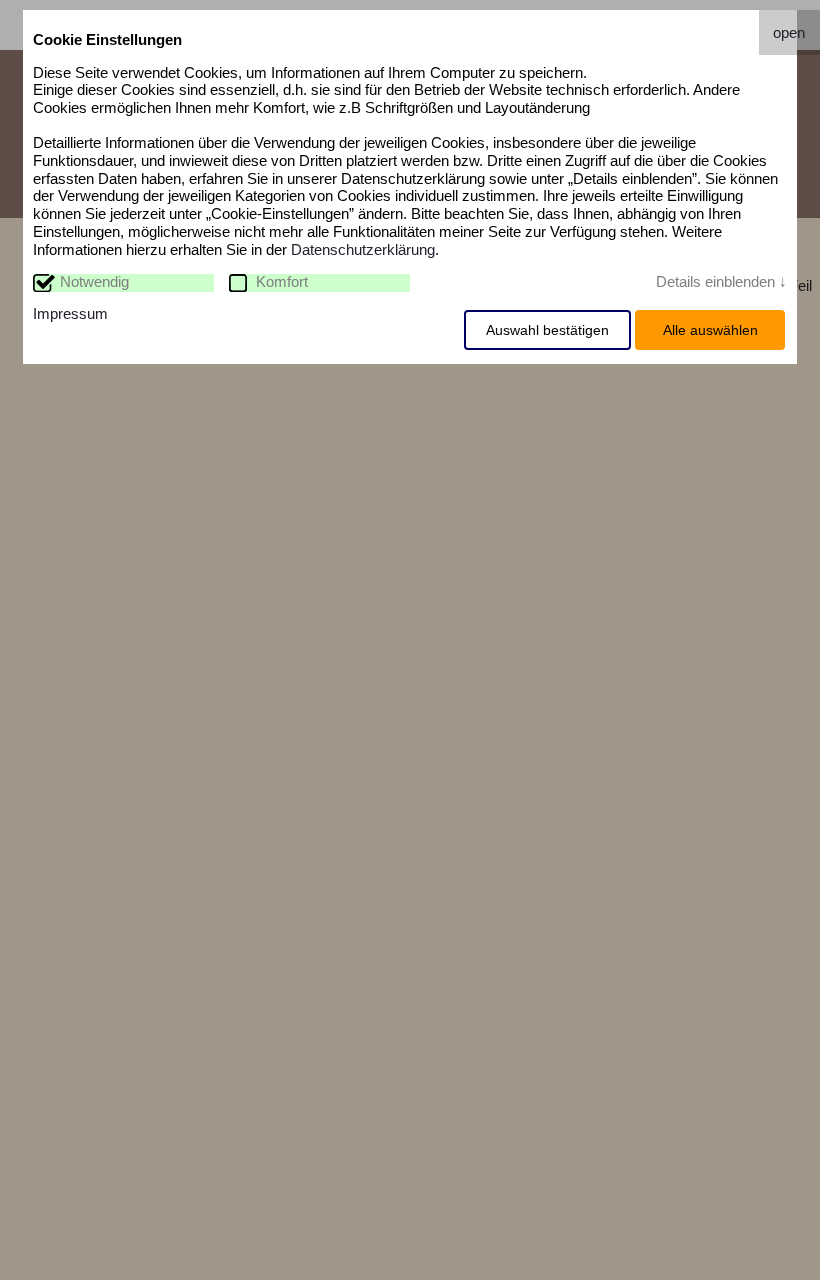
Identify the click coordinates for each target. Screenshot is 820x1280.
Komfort (282, 282)
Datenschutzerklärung (363, 250)
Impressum (70, 314)
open (789, 33)
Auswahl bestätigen (547, 330)
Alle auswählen (710, 330)
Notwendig (94, 282)
